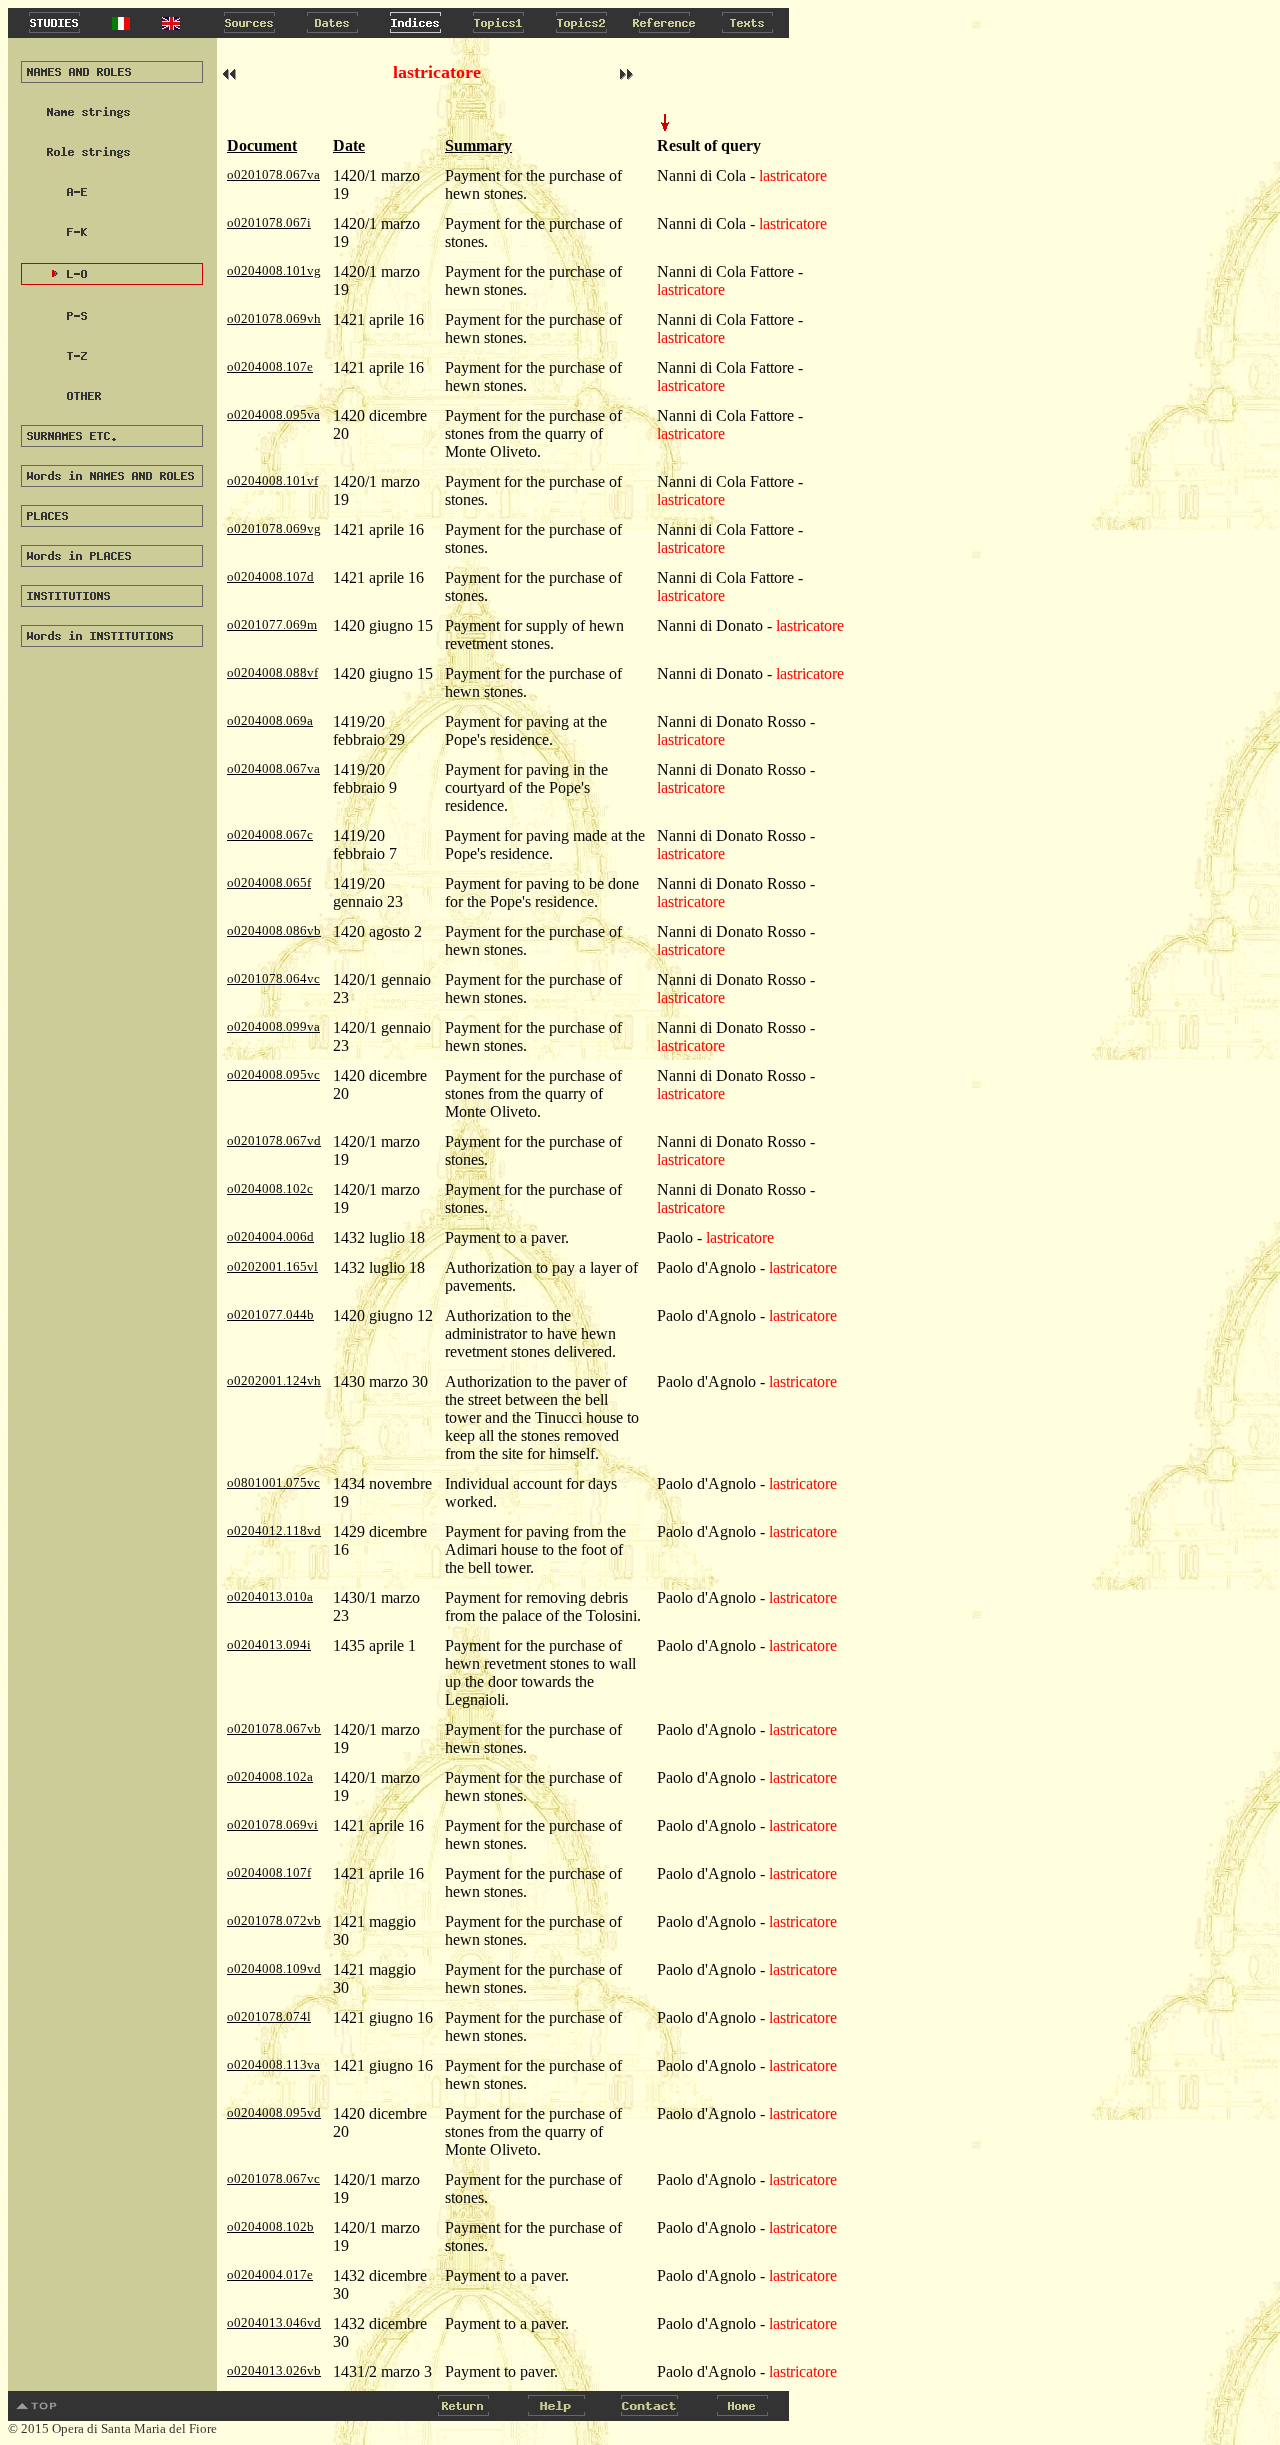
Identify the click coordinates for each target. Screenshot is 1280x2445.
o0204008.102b (270, 2226)
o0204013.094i (269, 1644)
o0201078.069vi (272, 1824)
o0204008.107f (269, 1872)
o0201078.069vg (274, 528)
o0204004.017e (270, 2274)
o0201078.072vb (274, 1920)
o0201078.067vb (274, 1728)
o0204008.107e (270, 366)
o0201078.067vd (274, 1140)
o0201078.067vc (273, 2178)
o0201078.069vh (274, 318)
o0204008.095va (273, 414)
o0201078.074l (269, 2016)
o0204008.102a (270, 1776)
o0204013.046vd (274, 2322)
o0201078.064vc (273, 978)
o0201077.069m (272, 624)
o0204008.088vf (272, 672)
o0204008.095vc (273, 1074)
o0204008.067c (270, 834)
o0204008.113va (273, 2064)
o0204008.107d (270, 576)
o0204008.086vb (274, 930)
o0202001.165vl (272, 1266)
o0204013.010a (270, 1596)
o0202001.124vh (274, 1380)
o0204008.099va (273, 1026)
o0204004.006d (270, 1236)
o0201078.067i (269, 222)
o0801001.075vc (273, 1482)
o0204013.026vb (274, 2370)
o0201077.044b (270, 1314)
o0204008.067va (273, 768)
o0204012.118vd (274, 1530)
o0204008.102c (270, 1188)
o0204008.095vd (274, 2112)
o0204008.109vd (274, 1968)
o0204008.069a (270, 720)
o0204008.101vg (274, 270)
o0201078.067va (273, 174)
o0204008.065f (269, 882)
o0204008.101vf (272, 480)
